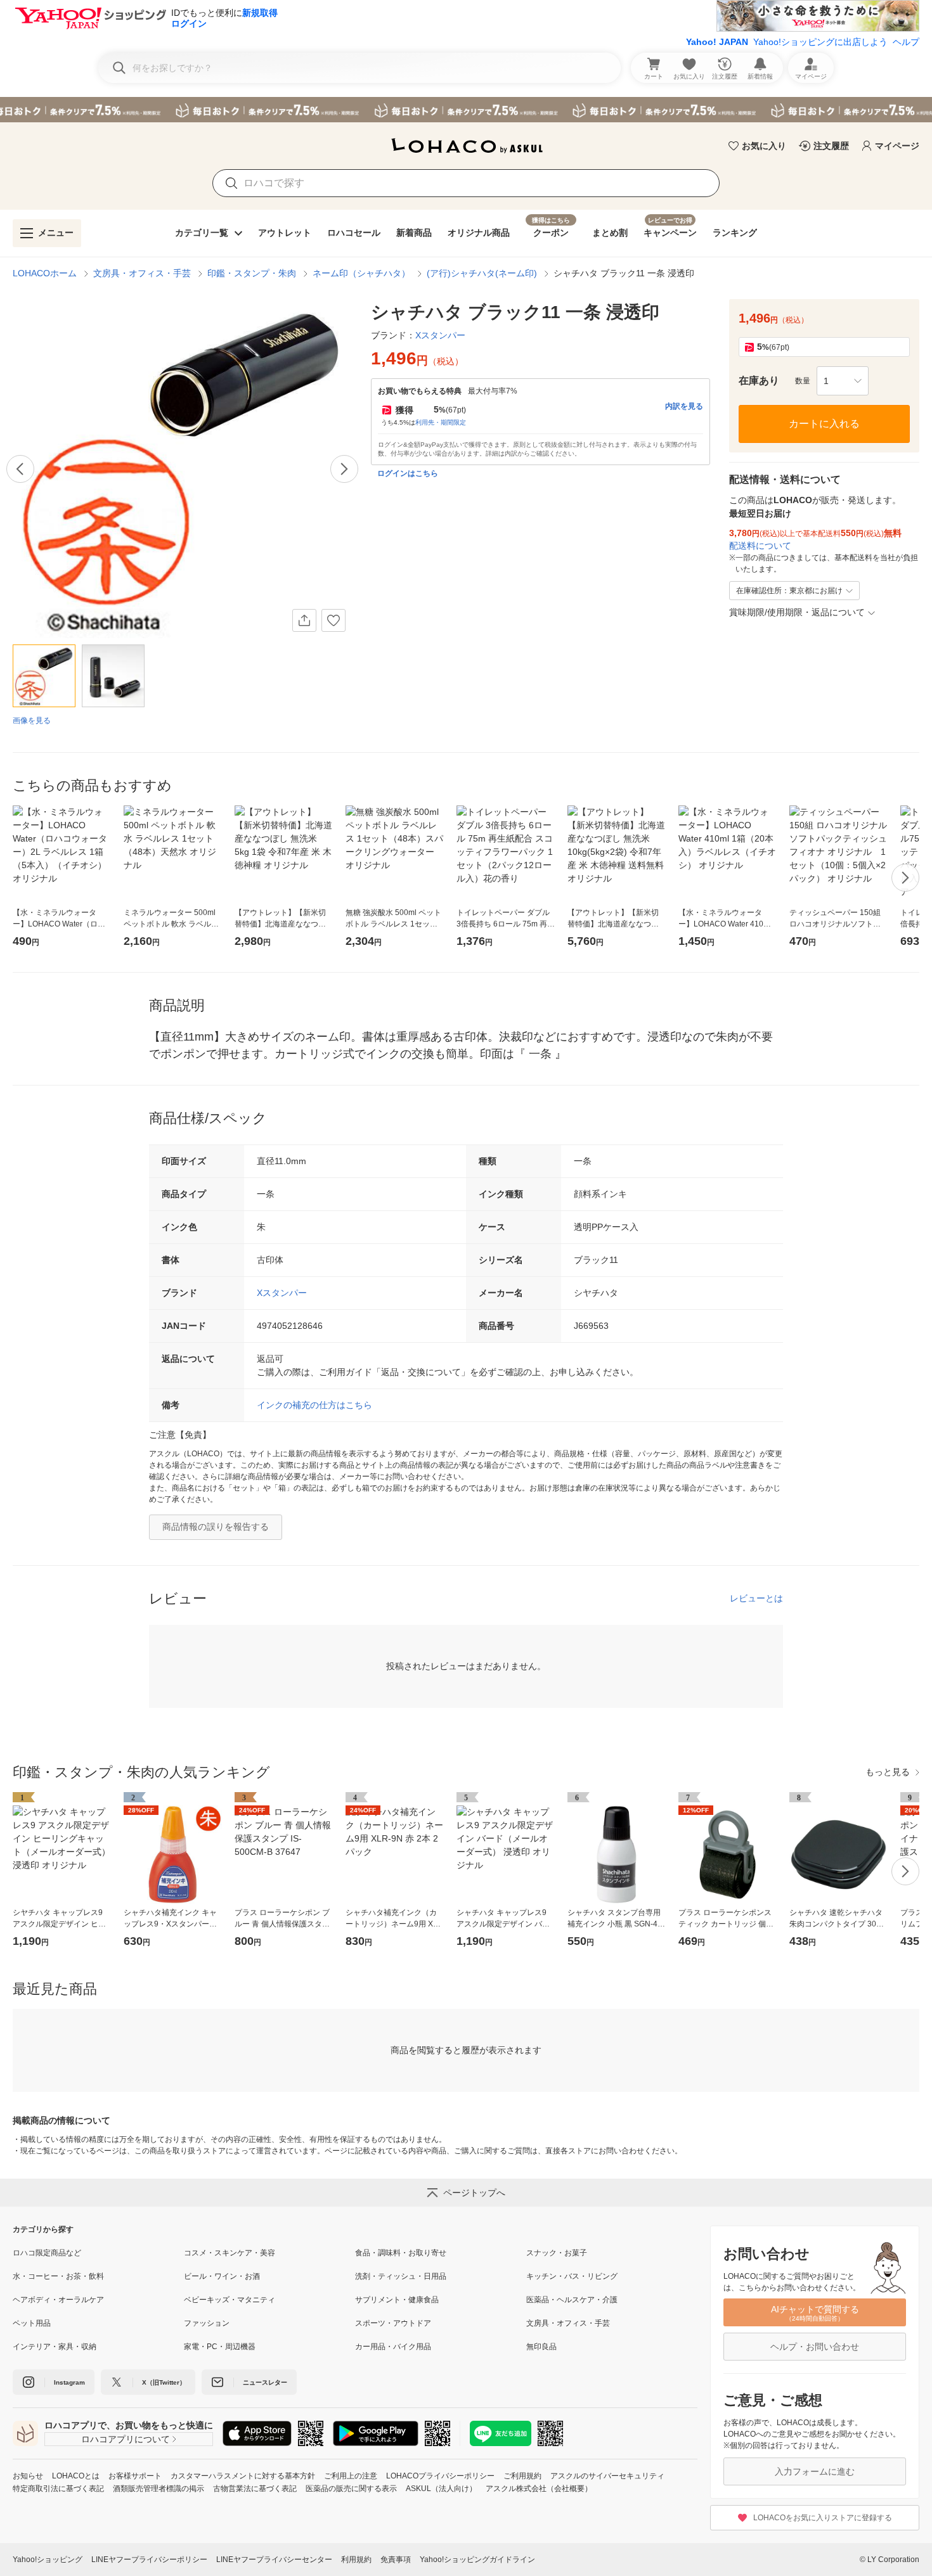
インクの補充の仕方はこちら (314, 1405)
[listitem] (98, 2253)
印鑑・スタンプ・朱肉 (252, 273)
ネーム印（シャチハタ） (361, 273)
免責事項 (396, 2560)
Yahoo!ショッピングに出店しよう (820, 42)
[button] (843, 381)
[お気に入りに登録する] (333, 620)
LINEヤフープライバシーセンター (274, 2560)
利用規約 (356, 2560)
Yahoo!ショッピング (48, 2560)
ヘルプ (906, 42)
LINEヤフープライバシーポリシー (149, 2560)
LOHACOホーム (45, 273)
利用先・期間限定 (441, 422)
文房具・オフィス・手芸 (142, 273)
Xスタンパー (282, 1293)
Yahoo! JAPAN (717, 42)
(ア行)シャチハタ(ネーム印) (482, 273)
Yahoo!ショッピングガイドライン (477, 2560)
